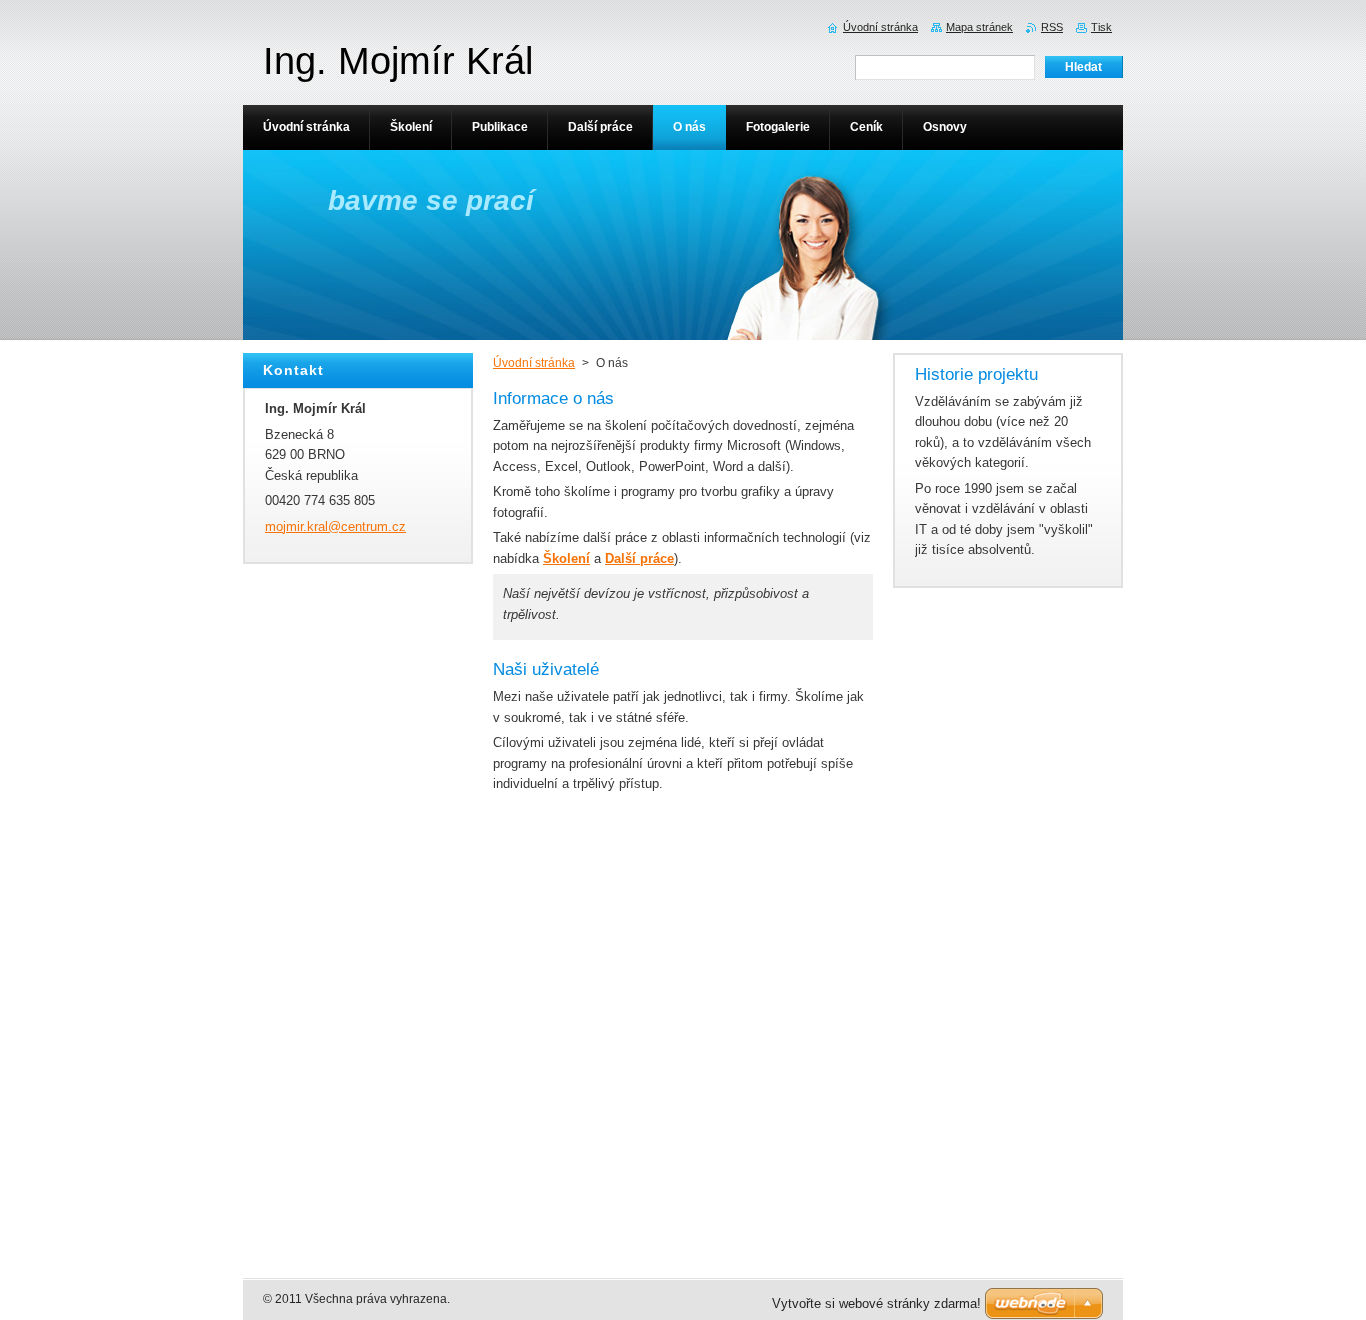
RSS (1052, 27)
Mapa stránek (979, 27)
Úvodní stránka (534, 363)
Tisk (1101, 27)
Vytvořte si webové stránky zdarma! (876, 1303)
